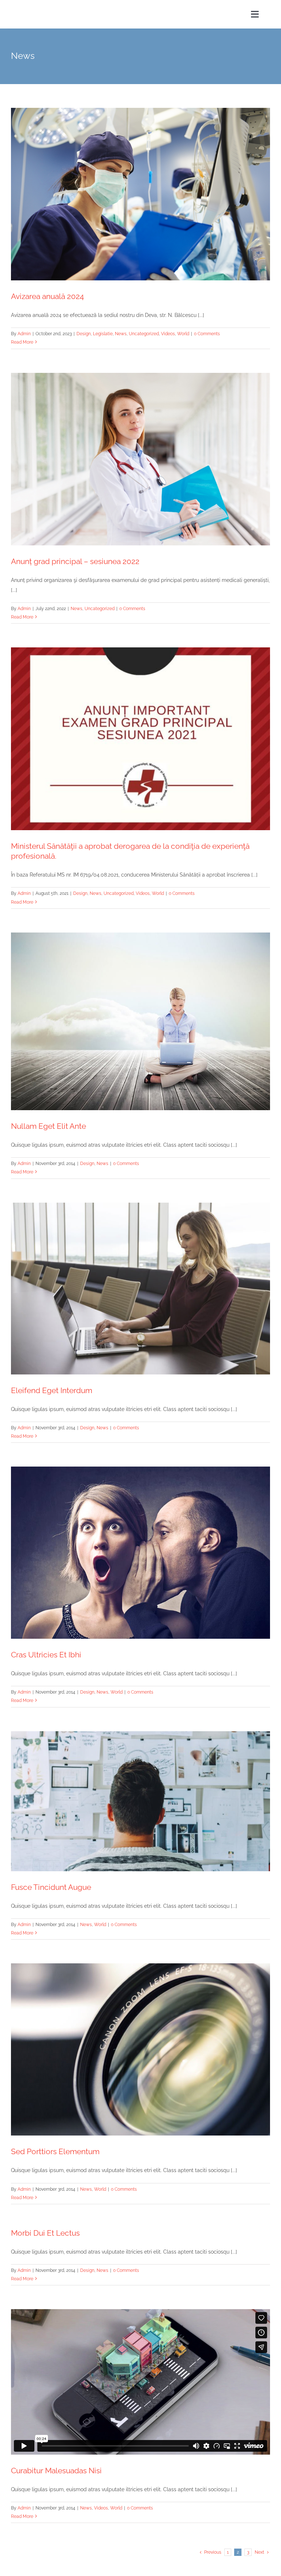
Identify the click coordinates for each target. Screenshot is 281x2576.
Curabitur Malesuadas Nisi (56, 2471)
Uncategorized (144, 334)
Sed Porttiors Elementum (55, 2151)
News (121, 334)
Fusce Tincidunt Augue (51, 1887)
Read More (22, 342)
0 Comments (207, 334)
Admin (24, 334)
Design (84, 334)
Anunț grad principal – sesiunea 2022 (75, 561)
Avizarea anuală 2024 (47, 296)
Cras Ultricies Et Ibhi (46, 1655)
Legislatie (103, 334)
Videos (168, 334)
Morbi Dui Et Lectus (45, 2233)
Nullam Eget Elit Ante (48, 1126)
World (183, 334)
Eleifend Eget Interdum (52, 1390)
